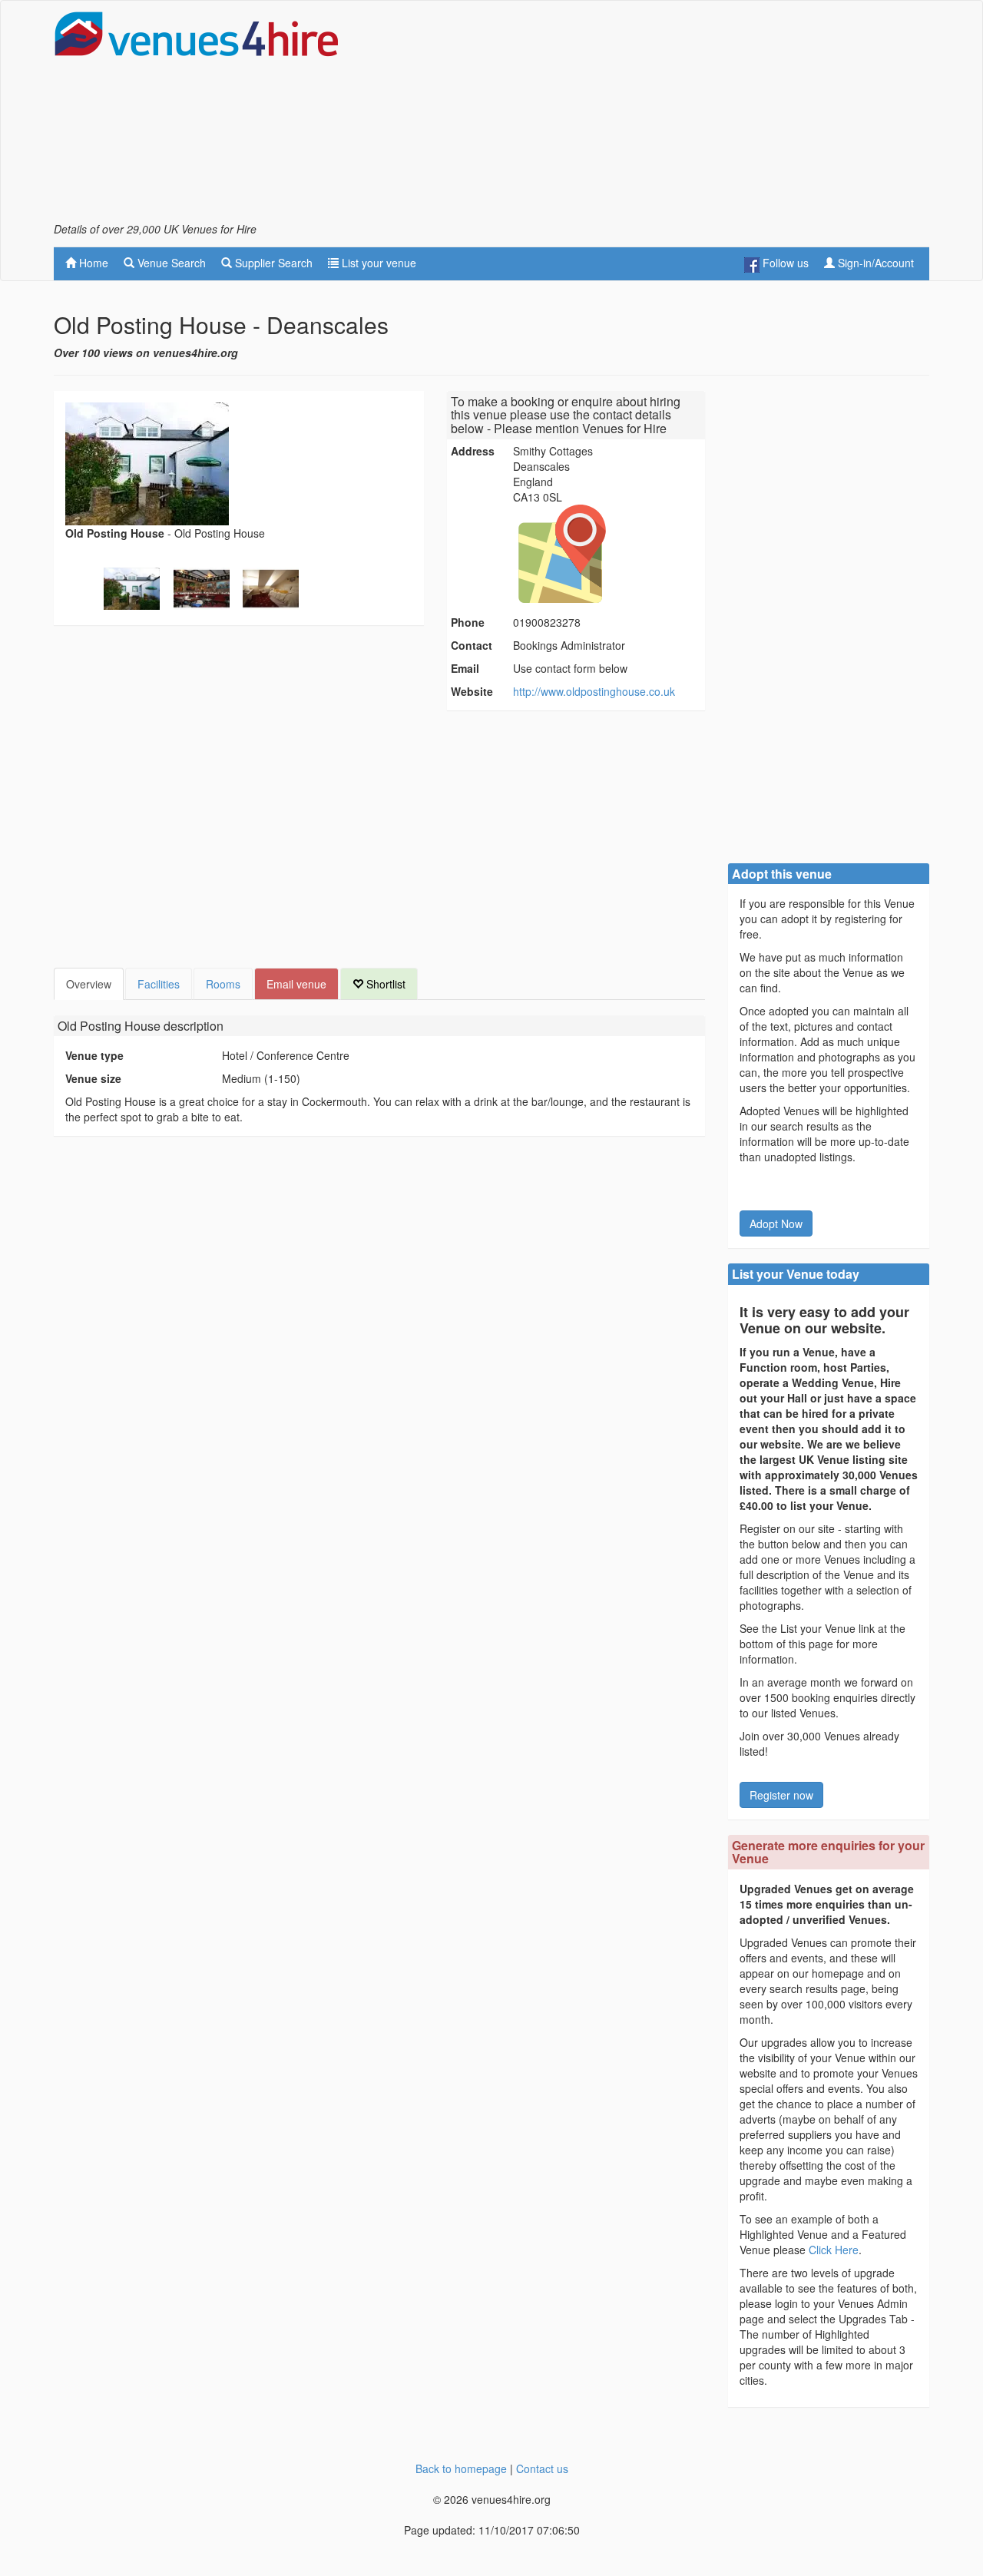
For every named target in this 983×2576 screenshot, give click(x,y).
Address (473, 451)
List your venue (377, 263)
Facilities (159, 984)
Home (92, 263)
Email (465, 668)
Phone (468, 622)
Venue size (93, 1078)
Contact (472, 645)
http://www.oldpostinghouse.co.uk (594, 691)
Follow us (784, 263)
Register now (781, 1795)
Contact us (542, 2468)
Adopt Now (776, 1223)
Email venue (296, 984)
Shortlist (384, 984)
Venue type (94, 1055)
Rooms (223, 984)
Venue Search (170, 263)
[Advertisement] (650, 116)
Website (472, 691)
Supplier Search (272, 263)
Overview (89, 984)
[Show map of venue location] (607, 554)
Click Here (834, 2250)
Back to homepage (461, 2468)
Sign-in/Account (874, 263)
